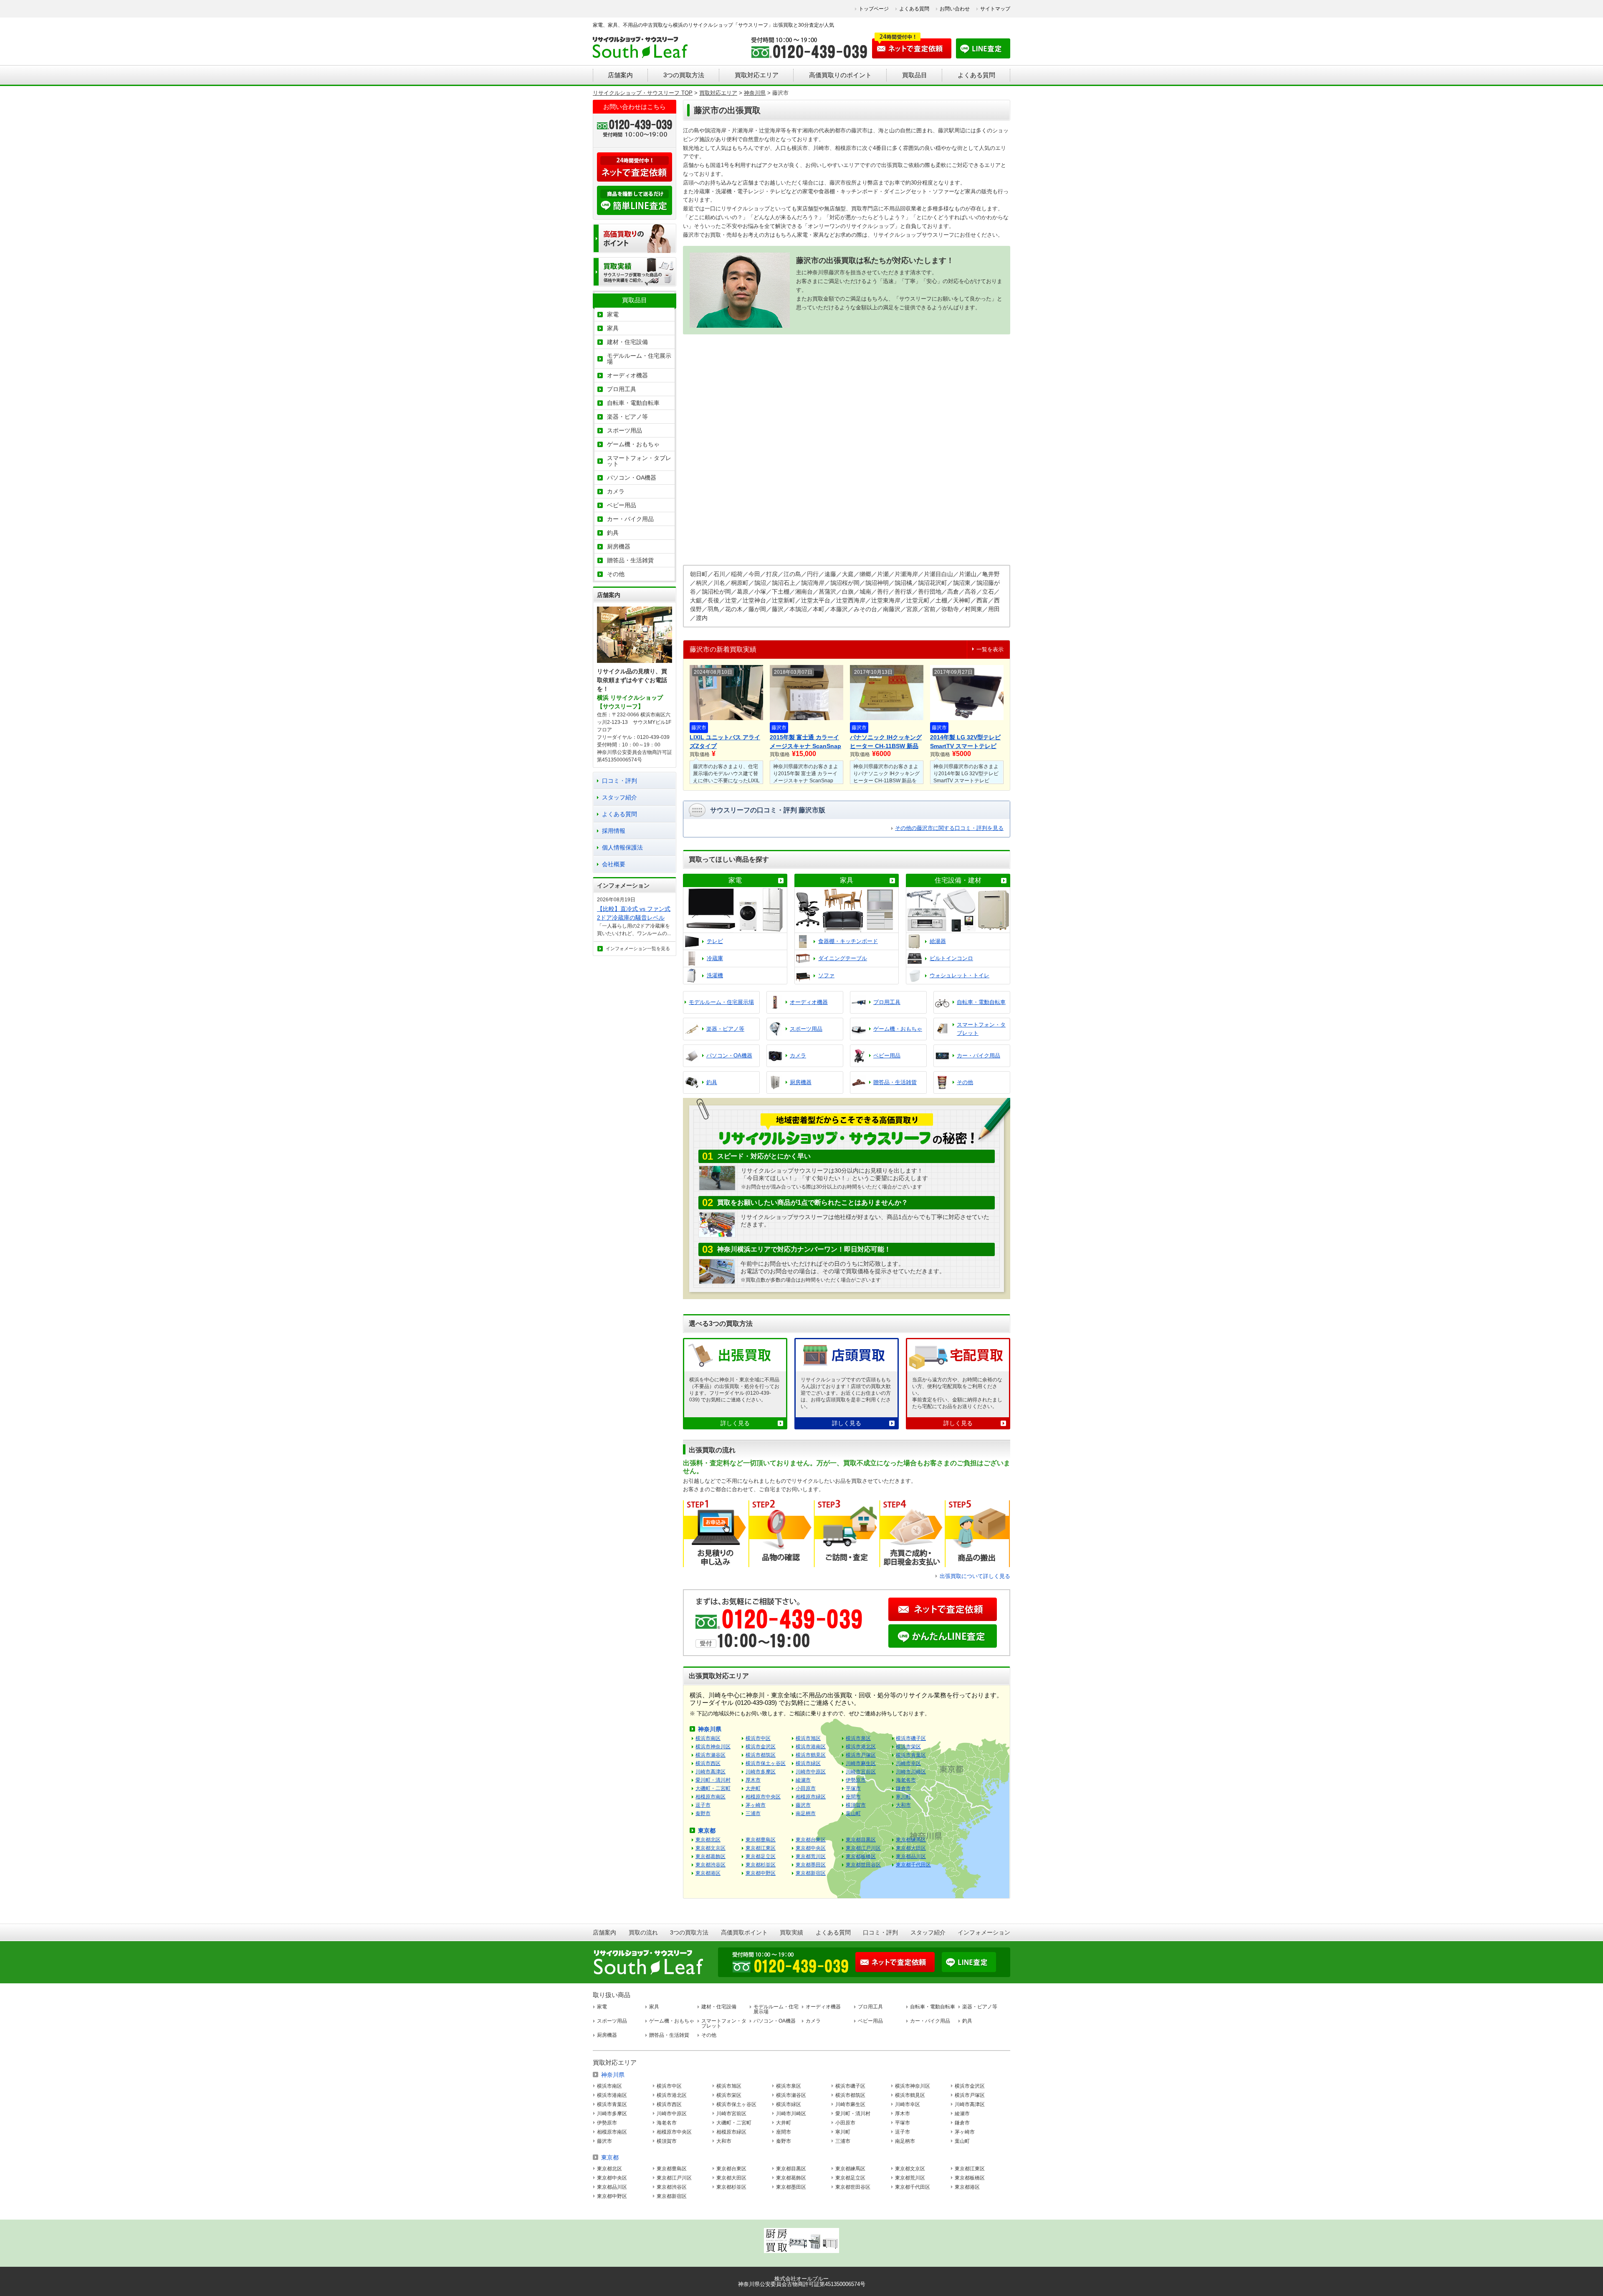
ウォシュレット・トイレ (960, 975)
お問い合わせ (955, 9)
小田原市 (806, 1788)
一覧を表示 (990, 649)
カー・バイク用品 (630, 519)
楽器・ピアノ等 (627, 417)
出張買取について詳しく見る (975, 1576)
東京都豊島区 (761, 1840)
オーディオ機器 (627, 375)
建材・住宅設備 (627, 342)
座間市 (853, 1797)
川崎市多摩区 (761, 1772)
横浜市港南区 (811, 1747)
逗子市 (703, 1805)
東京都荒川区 (811, 1856)
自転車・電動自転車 (633, 403)
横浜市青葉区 (911, 1755)
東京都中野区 (761, 1873)
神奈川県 (710, 1729)
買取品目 (915, 75)
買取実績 (791, 1932)
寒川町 (903, 1797)
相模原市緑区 (811, 1797)
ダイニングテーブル (843, 958)
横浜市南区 (708, 1738)
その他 (616, 574)
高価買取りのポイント (840, 75)
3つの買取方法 (684, 75)
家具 (847, 880)
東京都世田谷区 (863, 1865)
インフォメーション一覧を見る (638, 948)
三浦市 (753, 1813)
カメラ (616, 491)
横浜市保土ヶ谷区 (766, 1763)
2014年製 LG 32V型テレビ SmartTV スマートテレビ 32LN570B (965, 742)
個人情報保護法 (622, 847)
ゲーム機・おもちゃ (633, 444)
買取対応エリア (757, 75)
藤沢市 (699, 728)
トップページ (874, 9)
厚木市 (753, 1780)
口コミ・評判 (619, 781)
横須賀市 (856, 1805)
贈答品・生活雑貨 (630, 560)
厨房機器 (619, 546)
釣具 (613, 533)
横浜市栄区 (908, 1747)
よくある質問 (914, 9)
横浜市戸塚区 (861, 1755)
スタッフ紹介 (619, 797)
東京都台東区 (811, 1840)
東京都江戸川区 (863, 1848)
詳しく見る (735, 1423)
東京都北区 (708, 1840)
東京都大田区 (911, 1848)
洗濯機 (715, 975)
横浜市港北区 (861, 1747)
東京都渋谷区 (710, 1865)
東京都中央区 (811, 1848)
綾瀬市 (803, 1780)
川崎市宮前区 (861, 1772)
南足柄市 (806, 1813)
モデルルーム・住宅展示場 (639, 359)
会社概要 (614, 864)
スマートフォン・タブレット (639, 461)
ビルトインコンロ (951, 958)
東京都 (707, 1831)
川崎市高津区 (710, 1772)
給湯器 (938, 941)
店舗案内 (620, 75)
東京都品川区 (911, 1856)
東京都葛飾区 (710, 1856)
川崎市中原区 (811, 1772)
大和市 (903, 1805)
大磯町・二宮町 (713, 1788)
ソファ (826, 975)
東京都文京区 (710, 1848)
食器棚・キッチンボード (848, 941)
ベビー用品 (622, 505)
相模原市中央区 (763, 1797)
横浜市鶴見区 (811, 1755)
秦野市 (703, 1813)
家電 (735, 880)
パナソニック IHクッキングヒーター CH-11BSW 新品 (886, 742)
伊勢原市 (856, 1780)
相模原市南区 (710, 1797)
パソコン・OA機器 (632, 478)
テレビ (715, 941)
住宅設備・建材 (958, 880)
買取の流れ (643, 1932)
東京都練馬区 (911, 1840)
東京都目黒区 (861, 1840)
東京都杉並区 (761, 1865)
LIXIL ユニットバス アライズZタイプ (725, 742)
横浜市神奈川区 (713, 1747)
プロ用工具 (622, 389)
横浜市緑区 (808, 1763)
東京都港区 (708, 1873)
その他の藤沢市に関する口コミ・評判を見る (949, 828)
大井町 (753, 1788)
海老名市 (906, 1780)
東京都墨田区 (811, 1865)
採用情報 (614, 831)
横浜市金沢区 (761, 1747)
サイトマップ (995, 9)
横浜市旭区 (808, 1738)
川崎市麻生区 (861, 1763)
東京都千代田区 (913, 1865)
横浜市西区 (708, 1763)
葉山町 (853, 1813)
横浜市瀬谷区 (710, 1755)
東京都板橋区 (861, 1856)
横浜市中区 (758, 1738)
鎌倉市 (903, 1788)
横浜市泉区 (858, 1738)
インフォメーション (984, 1932)
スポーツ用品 (625, 430)
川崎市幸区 (908, 1763)
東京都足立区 (761, 1856)
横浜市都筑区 (761, 1755)
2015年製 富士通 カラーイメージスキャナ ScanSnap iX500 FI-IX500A (805, 742)
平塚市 (853, 1788)
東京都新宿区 (811, 1873)
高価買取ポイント (744, 1932)
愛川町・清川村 (713, 1780)
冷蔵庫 (715, 958)
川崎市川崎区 (911, 1772)
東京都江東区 (761, 1848)
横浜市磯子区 (911, 1738)
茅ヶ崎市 (756, 1805)
